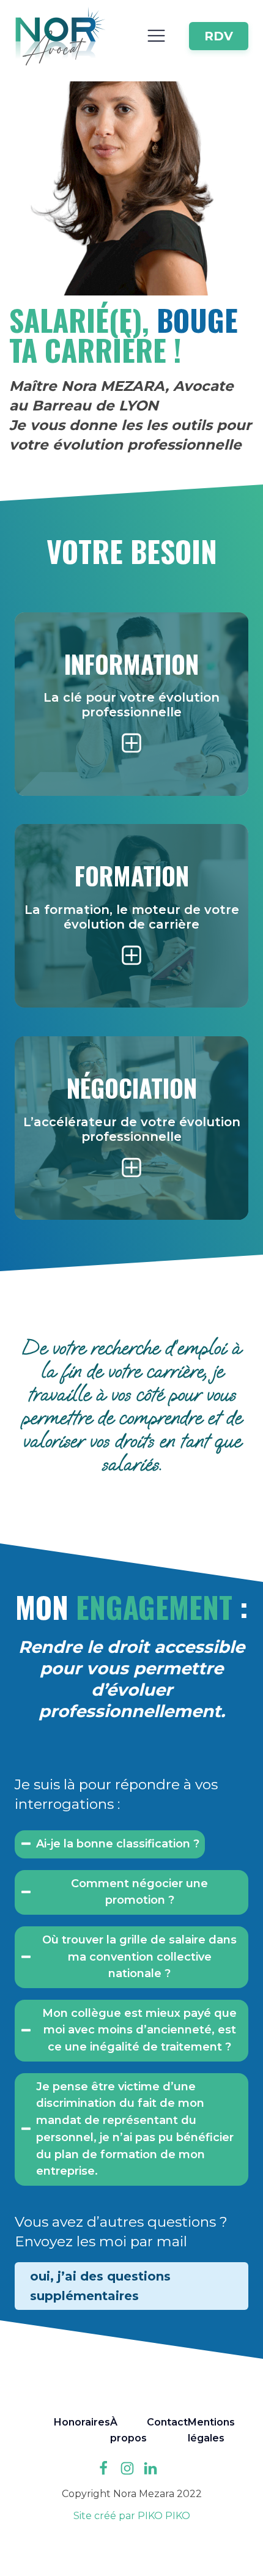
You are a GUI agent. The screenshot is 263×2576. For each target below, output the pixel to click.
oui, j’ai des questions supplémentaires (100, 2286)
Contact (167, 2422)
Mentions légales (211, 2430)
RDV (219, 36)
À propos (128, 2430)
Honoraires (82, 2422)
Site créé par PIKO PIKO (132, 2516)
